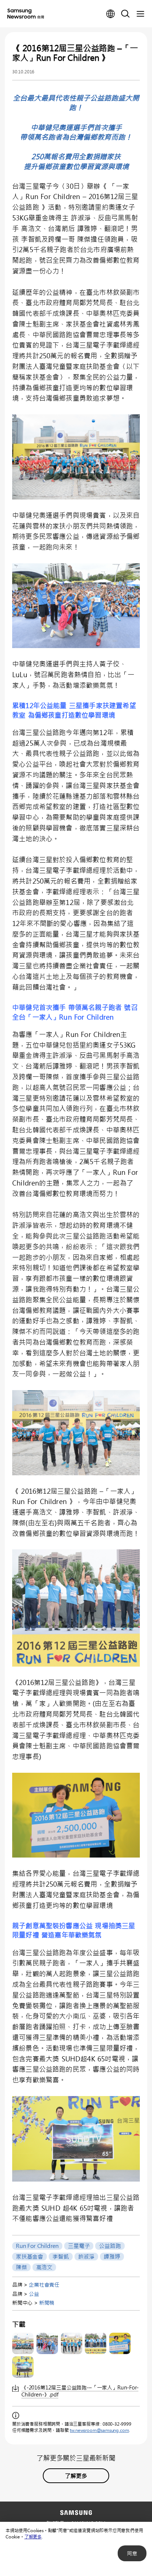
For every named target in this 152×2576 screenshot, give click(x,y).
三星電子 (79, 2246)
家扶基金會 (30, 2256)
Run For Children (37, 2246)
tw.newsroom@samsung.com (99, 2430)
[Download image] (23, 2343)
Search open (125, 14)
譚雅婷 (112, 2256)
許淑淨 (86, 2256)
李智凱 (61, 2256)
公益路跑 (110, 2246)
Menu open (140, 14)
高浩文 (44, 2267)
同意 (132, 2553)
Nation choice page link (111, 14)
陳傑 (21, 2267)
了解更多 (33, 2537)
